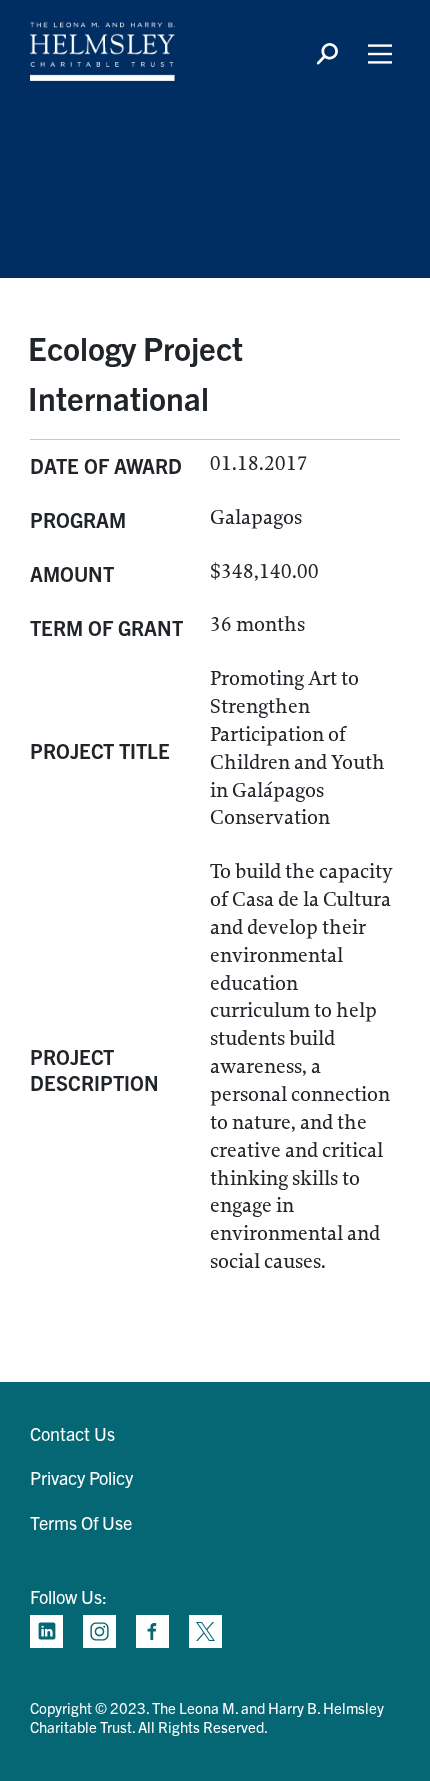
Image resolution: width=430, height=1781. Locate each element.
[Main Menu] (380, 54)
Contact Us (72, 1433)
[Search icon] (327, 54)
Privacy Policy (81, 1477)
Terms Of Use (81, 1522)
